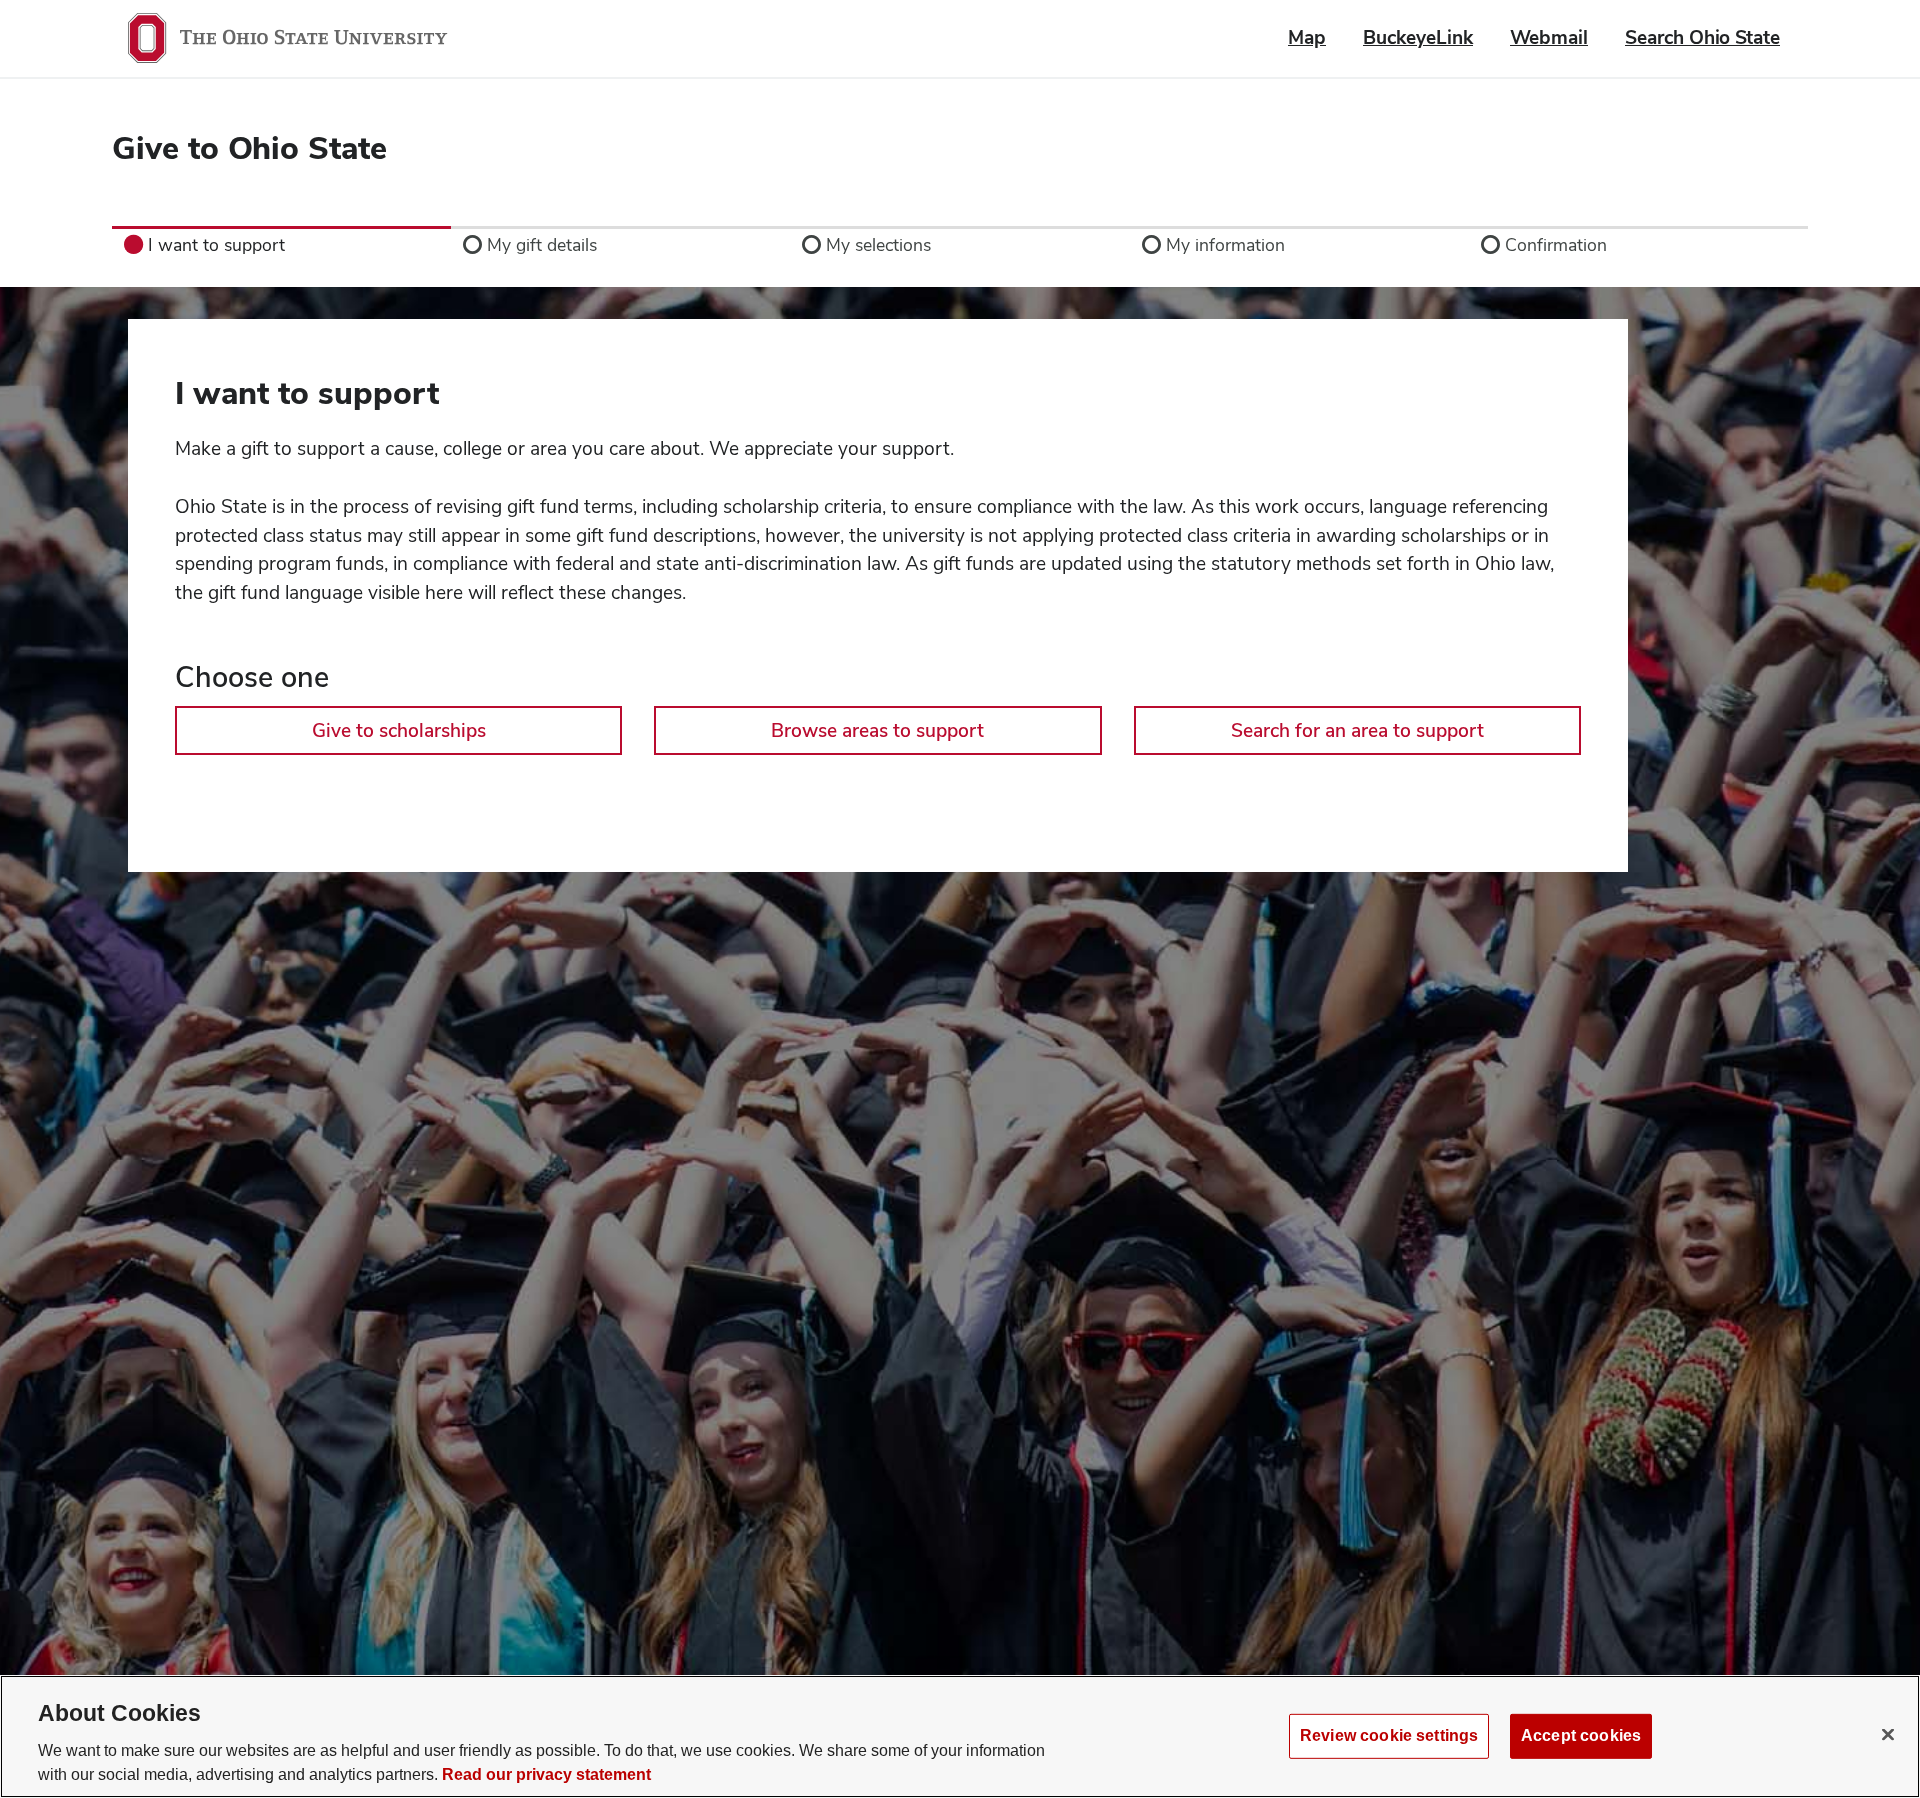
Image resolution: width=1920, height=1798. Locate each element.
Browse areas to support (877, 730)
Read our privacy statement (546, 1774)
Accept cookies (1581, 1735)
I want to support (307, 393)
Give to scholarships (399, 730)
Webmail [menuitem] (1549, 37)
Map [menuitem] (1307, 37)
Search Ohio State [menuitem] (1702, 37)
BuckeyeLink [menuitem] (1418, 37)
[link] (281, 245)
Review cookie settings (1389, 1735)
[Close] (1888, 1734)
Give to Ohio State (249, 147)
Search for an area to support (1357, 730)
